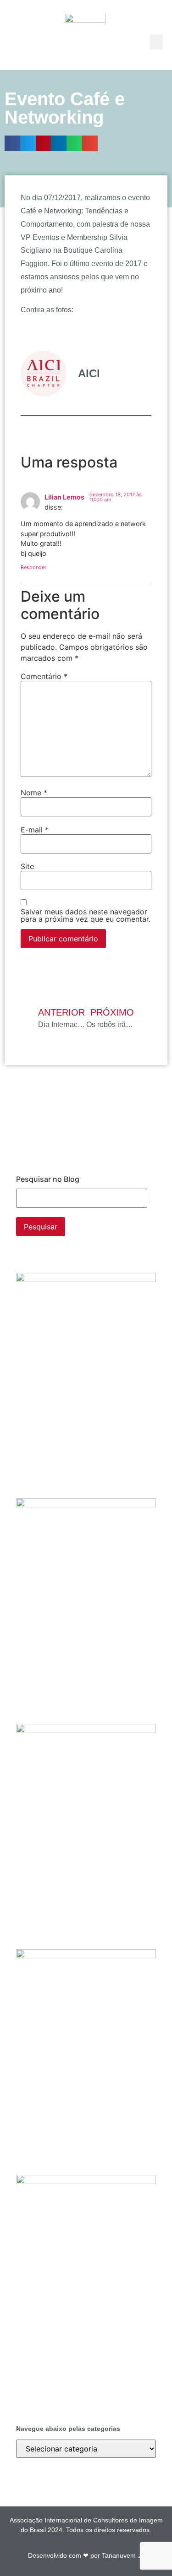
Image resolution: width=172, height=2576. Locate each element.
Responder (33, 567)
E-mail (35, 830)
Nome (34, 793)
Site (27, 866)
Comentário (44, 676)
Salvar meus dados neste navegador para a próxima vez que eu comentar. (86, 915)
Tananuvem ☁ (123, 2555)
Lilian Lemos (64, 497)
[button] (156, 42)
